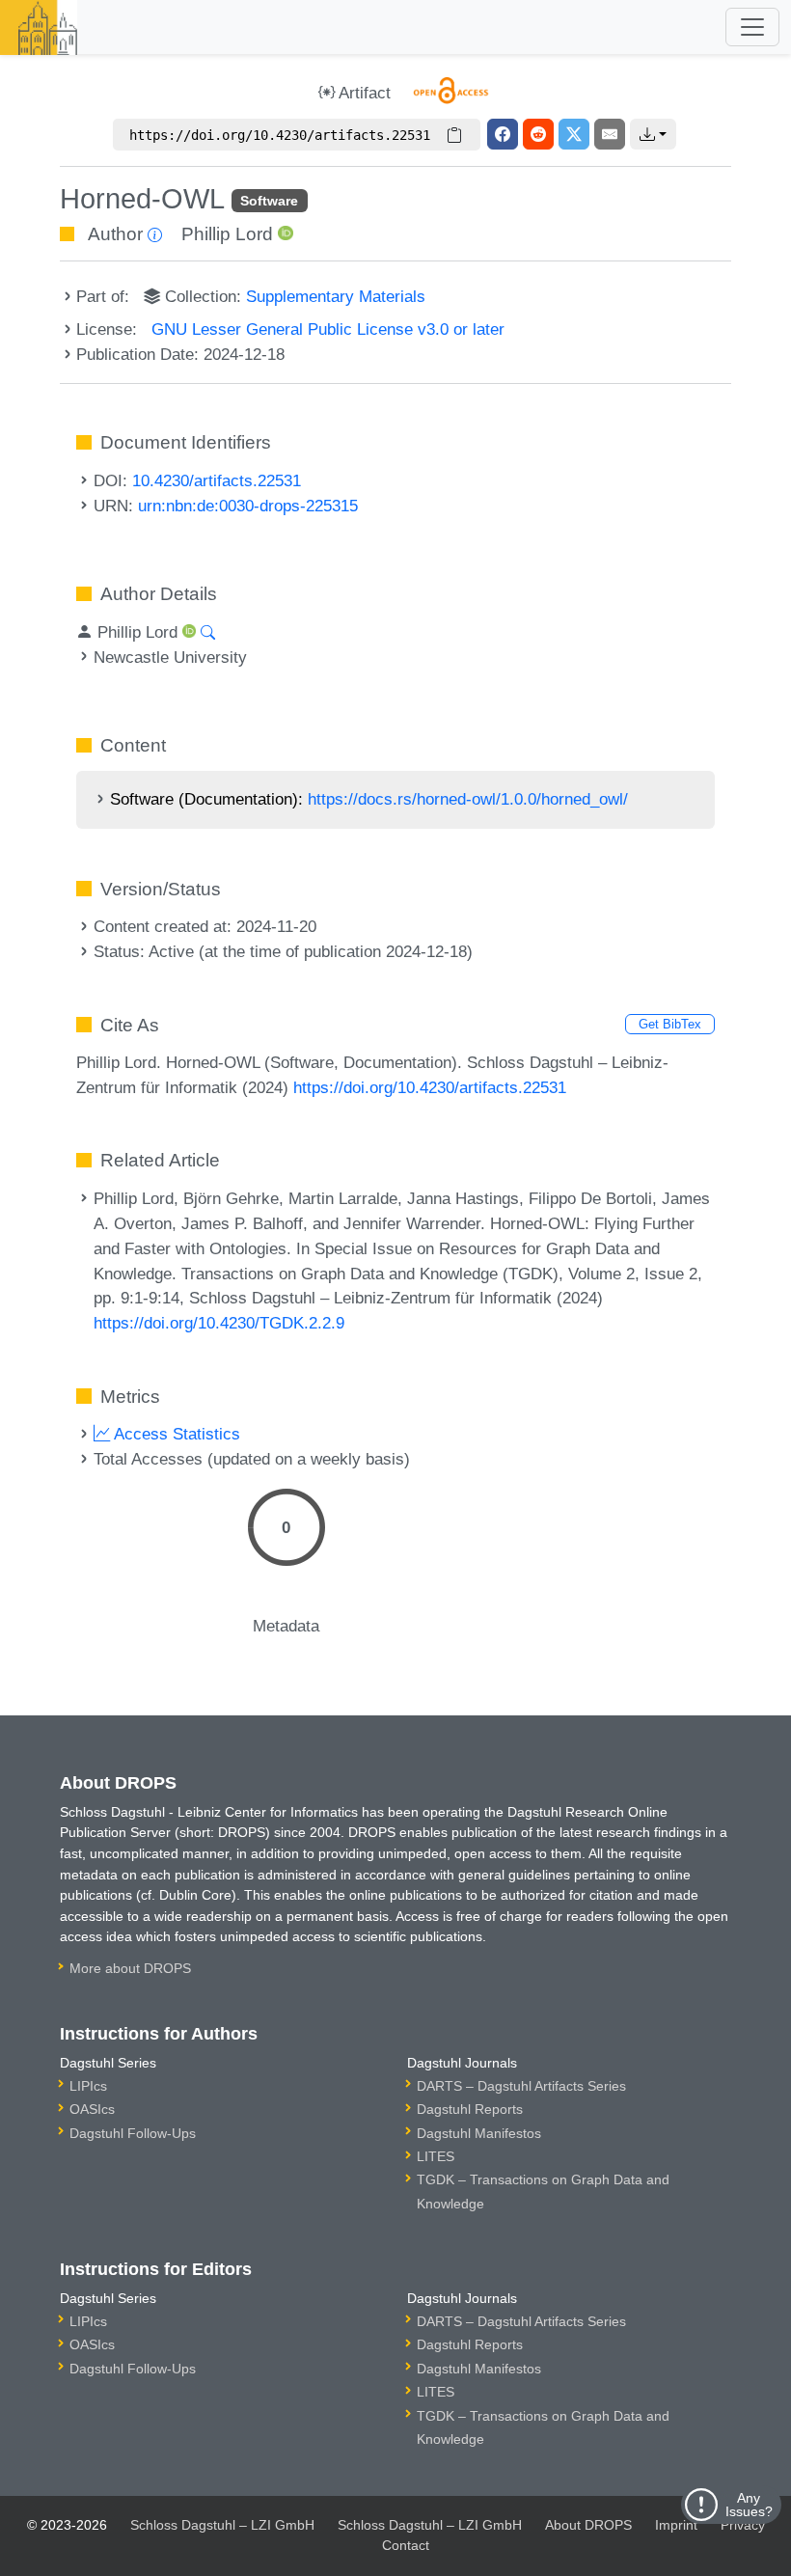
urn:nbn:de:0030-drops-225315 (248, 506)
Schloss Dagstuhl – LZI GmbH (222, 2525)
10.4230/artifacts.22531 (217, 480)
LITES (436, 2156)
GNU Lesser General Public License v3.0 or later (328, 329)
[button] (653, 134)
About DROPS (588, 2525)
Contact (406, 2545)
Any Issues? (749, 2505)
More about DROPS (130, 1968)
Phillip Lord (227, 234)
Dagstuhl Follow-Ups (133, 2133)
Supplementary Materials (336, 296)
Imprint (676, 2525)
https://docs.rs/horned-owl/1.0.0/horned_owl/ (468, 799)
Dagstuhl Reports (470, 2109)
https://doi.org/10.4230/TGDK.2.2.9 (219, 1323)
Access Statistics (175, 1434)
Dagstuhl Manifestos (479, 2133)
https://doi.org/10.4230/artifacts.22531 (430, 1087)
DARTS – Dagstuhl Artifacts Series (521, 2086)
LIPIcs (88, 2086)
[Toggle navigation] (752, 27)
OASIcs (92, 2109)
